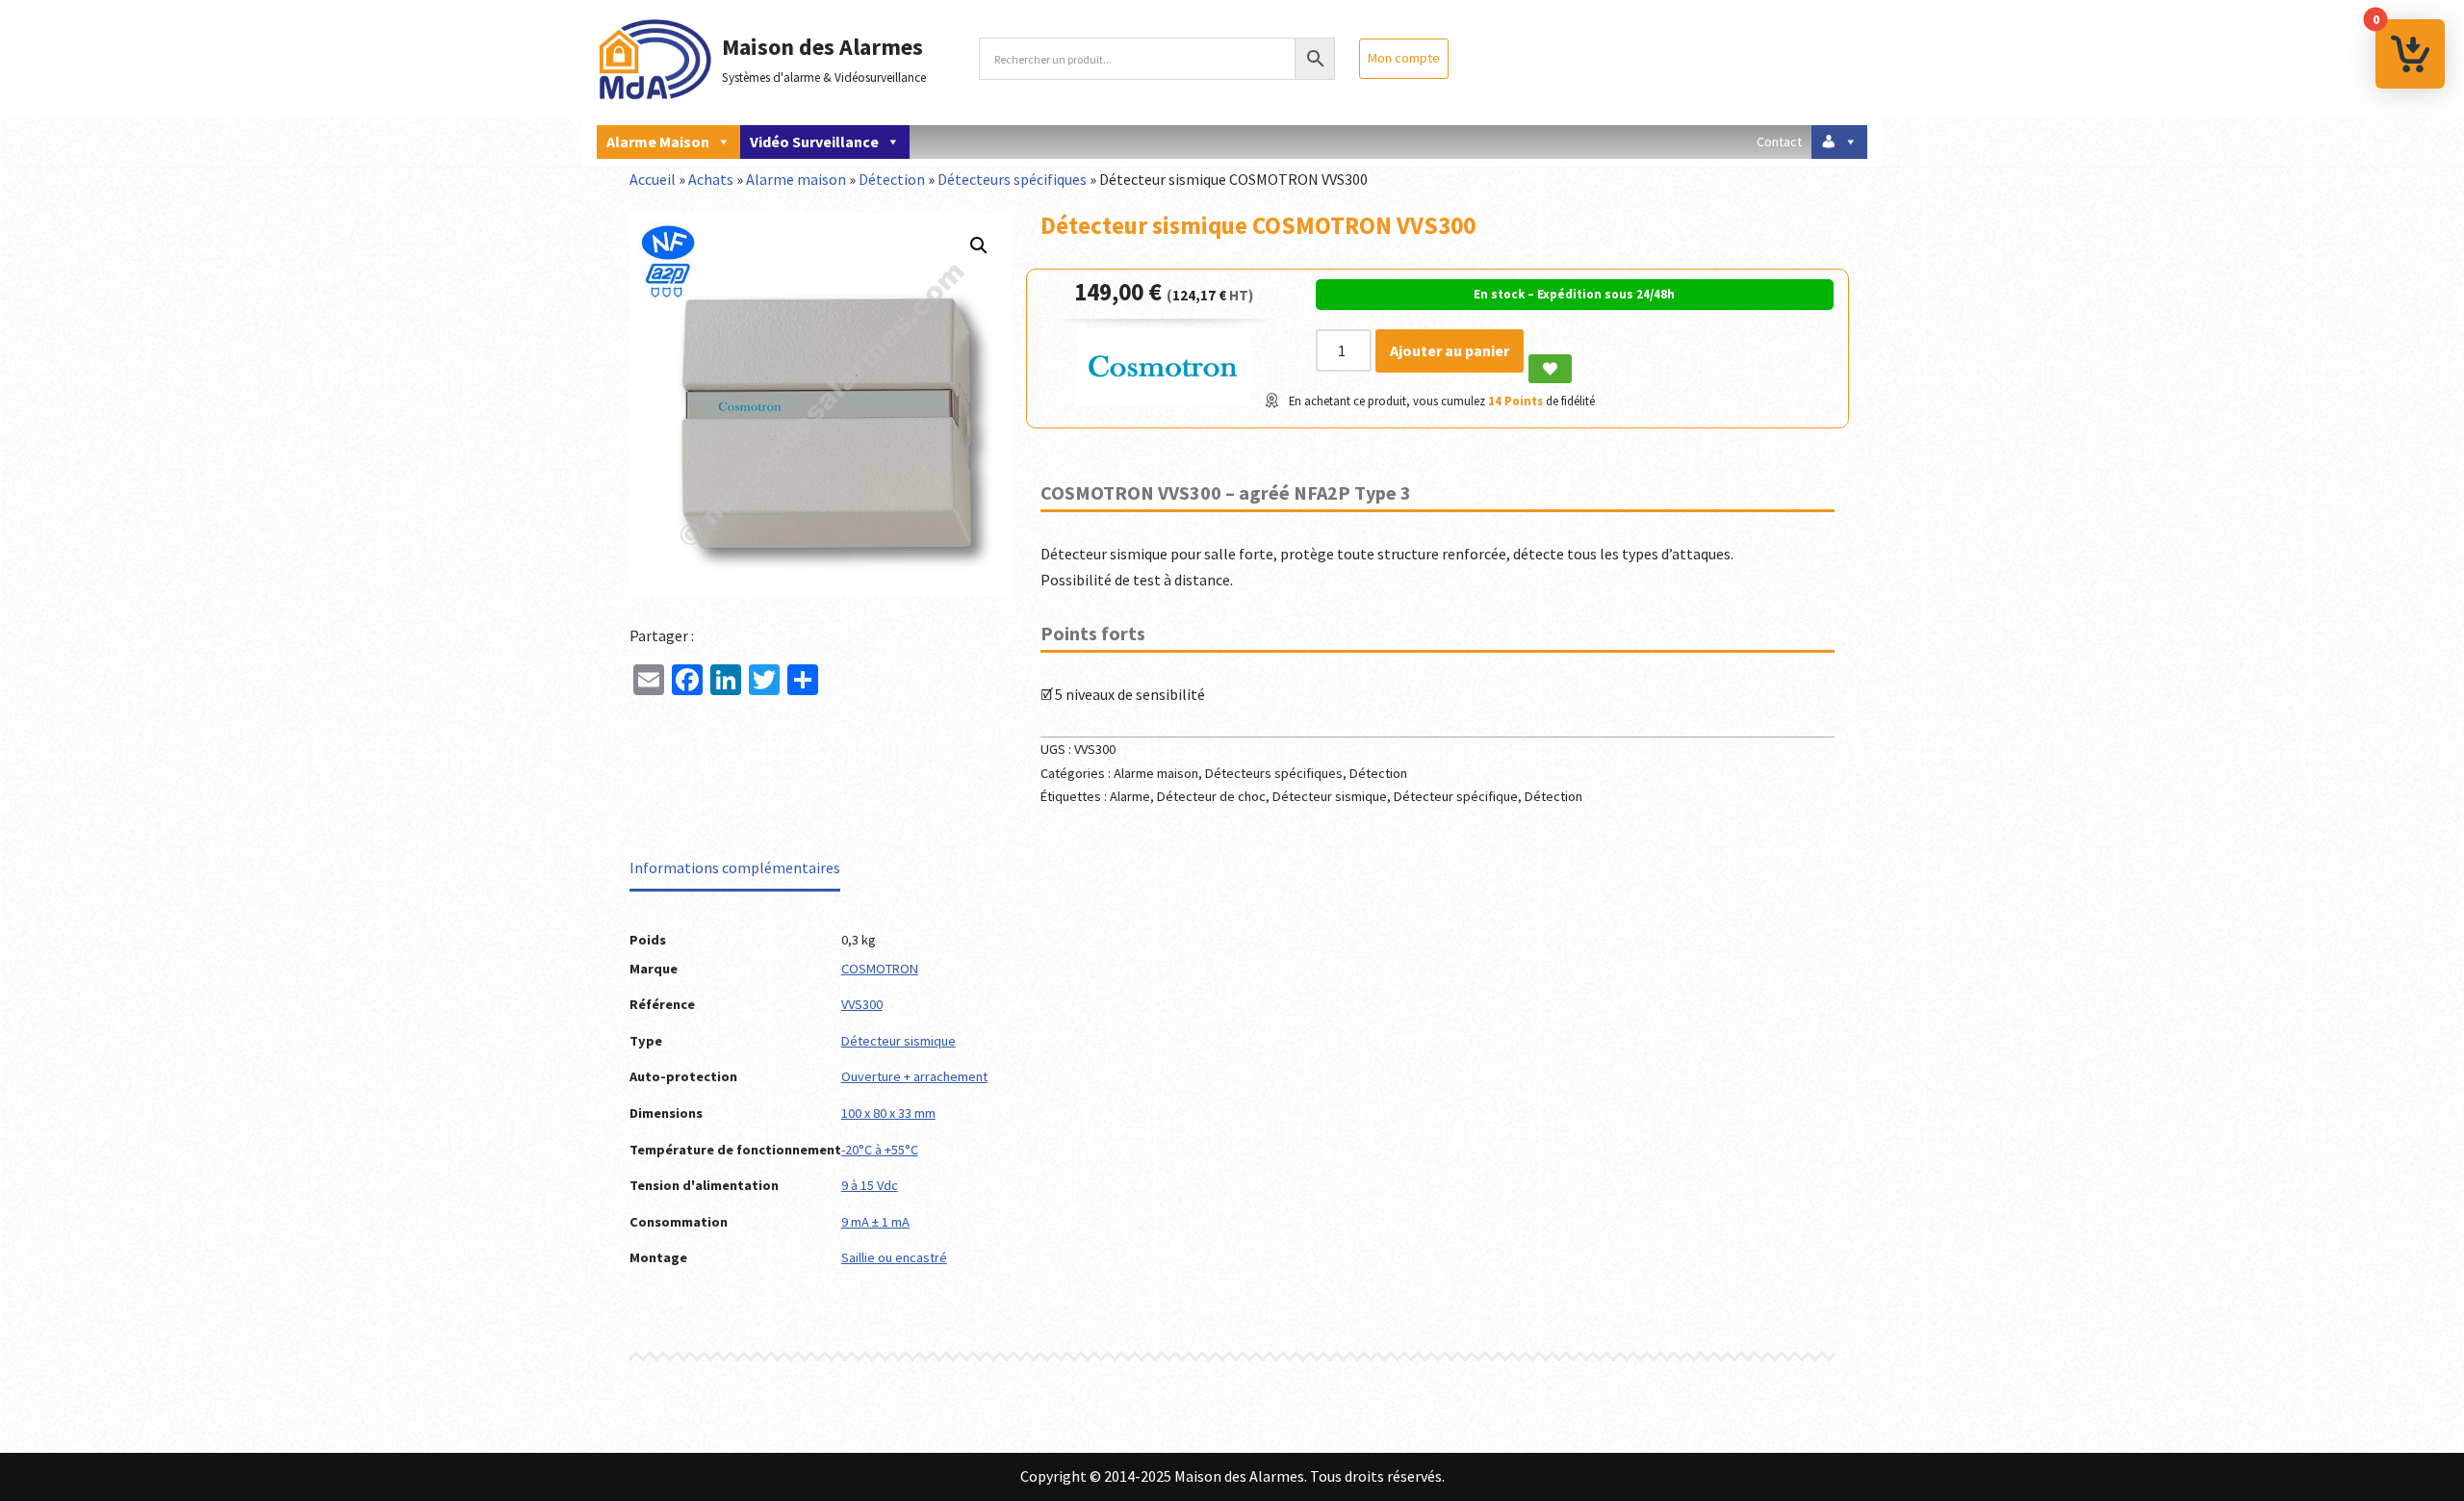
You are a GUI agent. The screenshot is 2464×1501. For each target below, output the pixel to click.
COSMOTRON (880, 969)
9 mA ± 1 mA (875, 1222)
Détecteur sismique (1330, 796)
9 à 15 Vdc (870, 1185)
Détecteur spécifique (1456, 796)
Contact (1779, 142)
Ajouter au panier (1450, 350)
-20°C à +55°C (880, 1150)
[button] (979, 246)
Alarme (1130, 796)
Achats (711, 179)
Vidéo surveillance (814, 142)
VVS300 (862, 1004)
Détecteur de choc (1211, 796)
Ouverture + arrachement (914, 1076)
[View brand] (1164, 400)
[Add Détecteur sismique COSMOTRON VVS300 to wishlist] (1550, 369)
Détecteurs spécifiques (1012, 179)
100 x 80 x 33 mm (888, 1113)
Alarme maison (658, 142)
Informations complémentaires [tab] (735, 867)
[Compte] (1839, 142)
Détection (892, 179)
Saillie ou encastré (894, 1257)
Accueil (653, 179)
